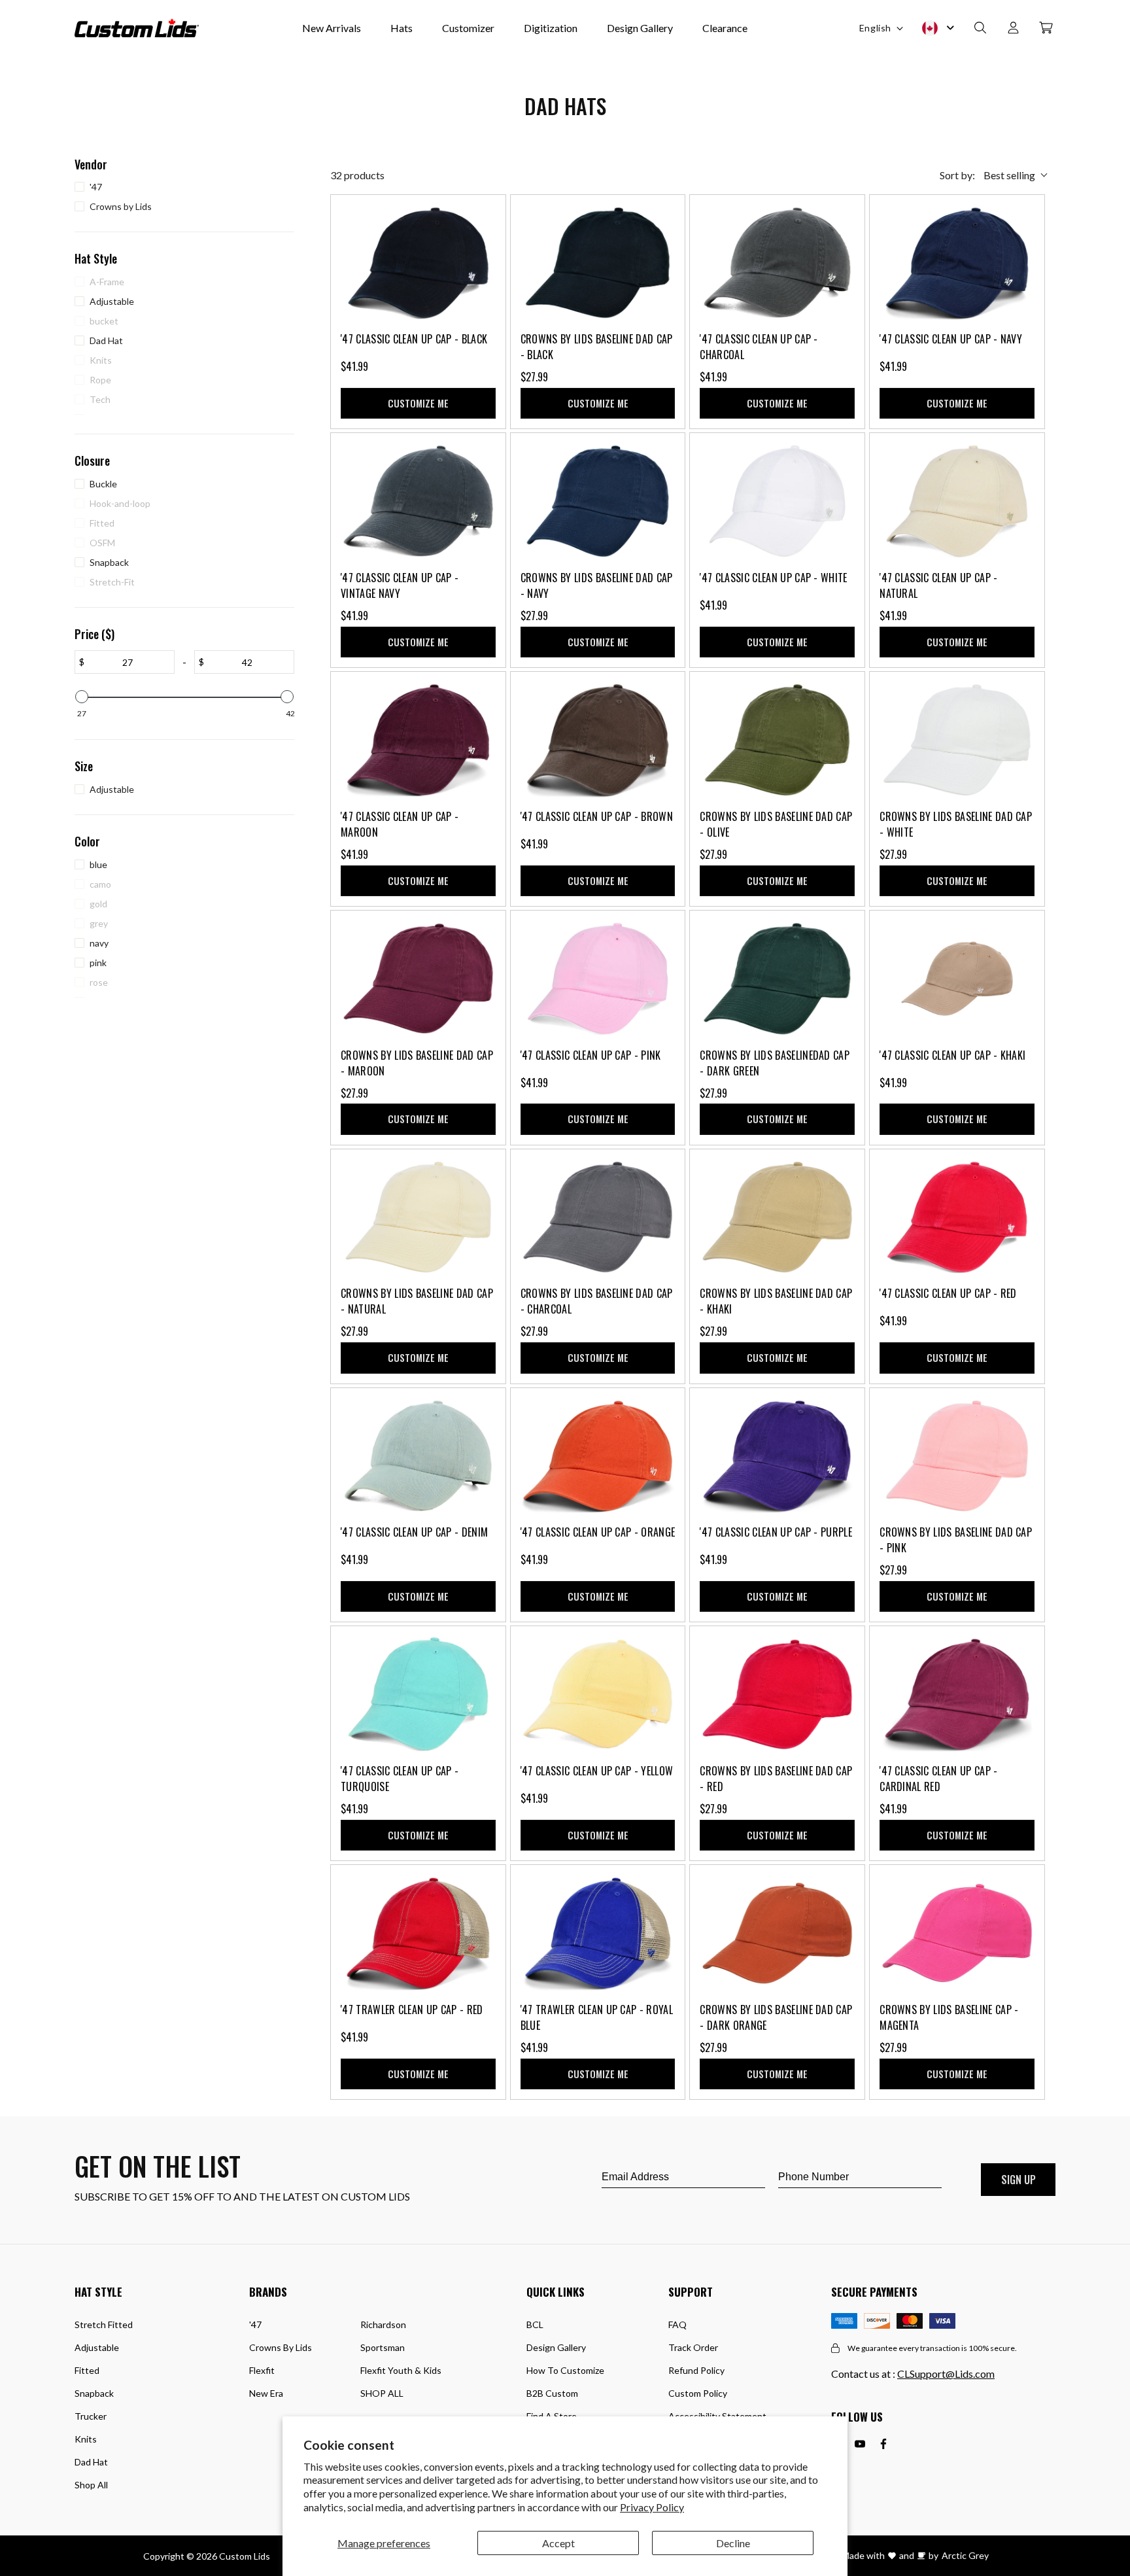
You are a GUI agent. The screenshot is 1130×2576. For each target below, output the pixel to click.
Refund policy (696, 2370)
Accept (558, 2543)
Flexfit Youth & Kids (401, 2370)
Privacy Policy (652, 2507)
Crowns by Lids (281, 2347)
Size (84, 766)
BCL (535, 2324)
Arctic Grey (965, 2555)
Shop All (91, 2485)
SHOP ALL (382, 2393)
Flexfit (262, 2370)
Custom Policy (698, 2393)
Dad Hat (91, 2462)
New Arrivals (332, 28)
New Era (266, 2393)
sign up (1019, 2180)
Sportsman (383, 2347)
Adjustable (97, 2347)
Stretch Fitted (104, 2324)
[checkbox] (181, 187)
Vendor (91, 165)
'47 (255, 2324)
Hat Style (96, 259)
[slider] (82, 697)
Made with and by (890, 2555)
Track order (693, 2347)
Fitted (87, 2370)
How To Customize (565, 2370)
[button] (980, 28)
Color (87, 842)
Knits (86, 2439)
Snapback (94, 2393)
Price (94, 634)
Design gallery (556, 2347)
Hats (402, 28)
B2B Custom (552, 2393)
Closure (92, 461)
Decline (733, 2543)
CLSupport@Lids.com (946, 2374)
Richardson (383, 2324)
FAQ (677, 2324)
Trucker (91, 2416)
